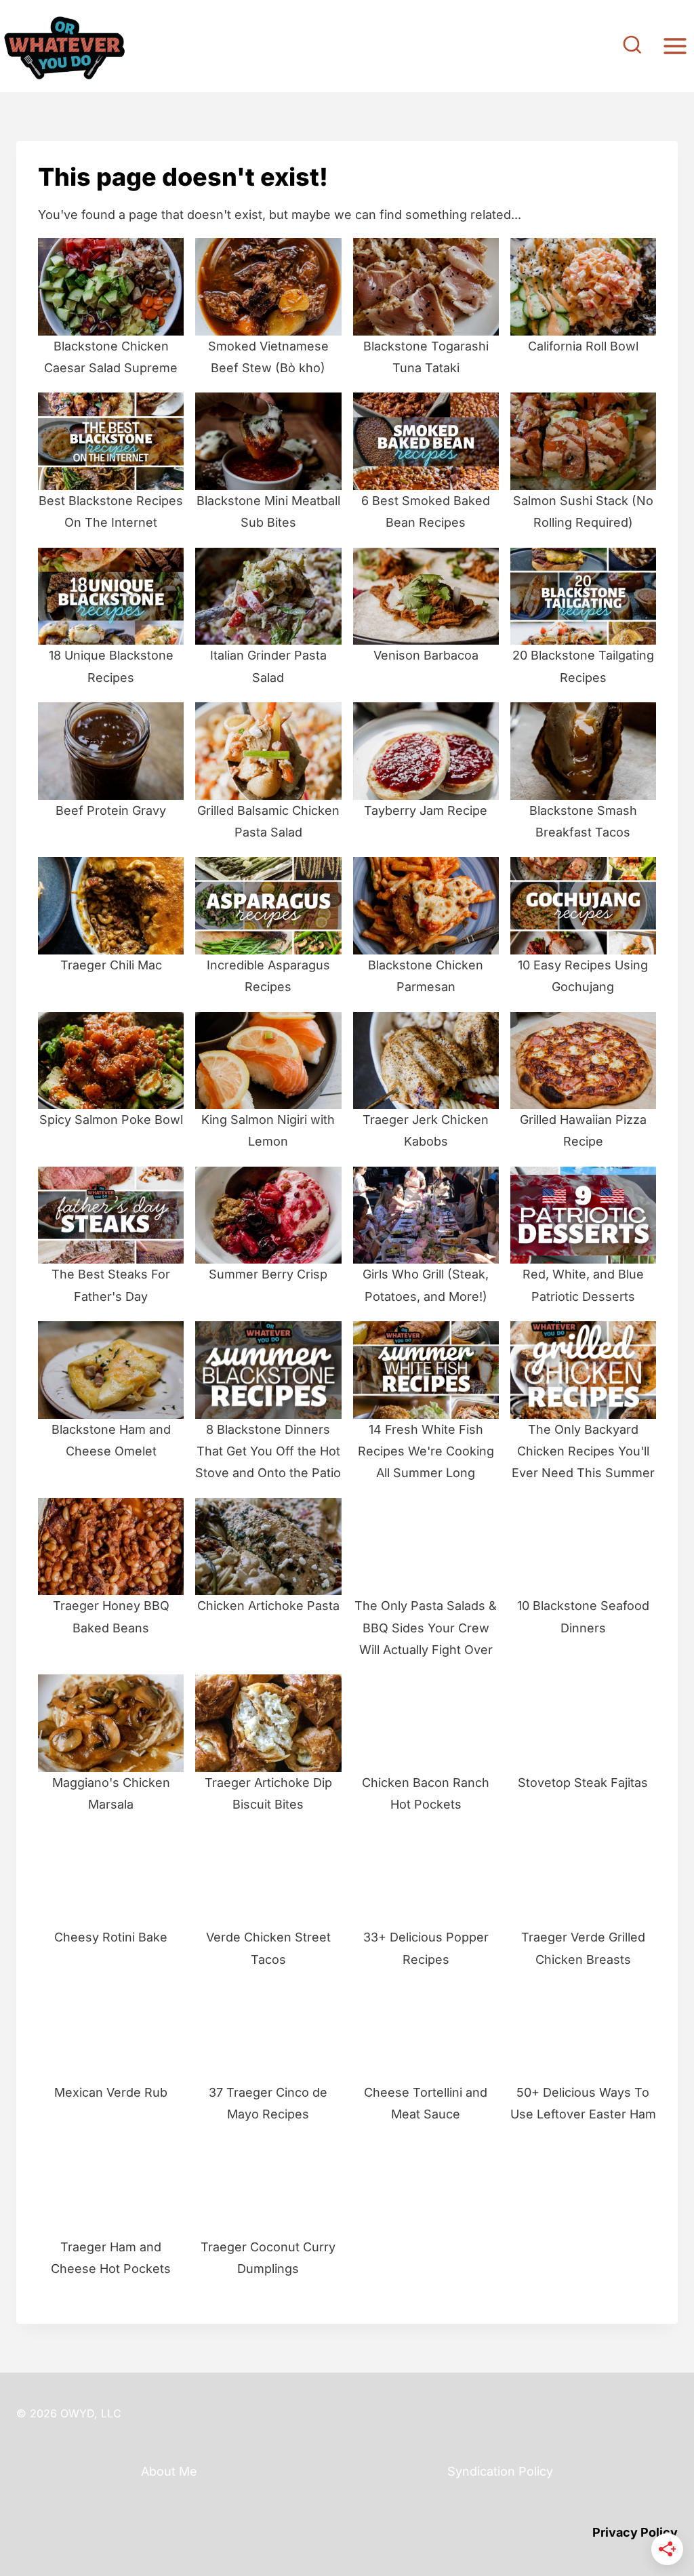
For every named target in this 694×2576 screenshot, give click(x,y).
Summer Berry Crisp (268, 1274)
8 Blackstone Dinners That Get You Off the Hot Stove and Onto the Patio (268, 1451)
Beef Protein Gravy (111, 810)
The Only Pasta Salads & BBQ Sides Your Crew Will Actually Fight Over (426, 1628)
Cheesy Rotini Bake (111, 1937)
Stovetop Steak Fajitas (583, 1783)
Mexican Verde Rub (111, 2092)
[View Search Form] (632, 46)
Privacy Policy (635, 2532)
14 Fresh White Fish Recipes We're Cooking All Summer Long (426, 1451)
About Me (169, 2471)
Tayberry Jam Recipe (426, 810)
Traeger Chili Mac (111, 965)
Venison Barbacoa (426, 655)
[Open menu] (675, 46)
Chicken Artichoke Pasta (268, 1606)
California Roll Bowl (583, 346)
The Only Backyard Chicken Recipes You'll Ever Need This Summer (583, 1451)
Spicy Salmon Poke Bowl (111, 1120)
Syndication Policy (500, 2471)
